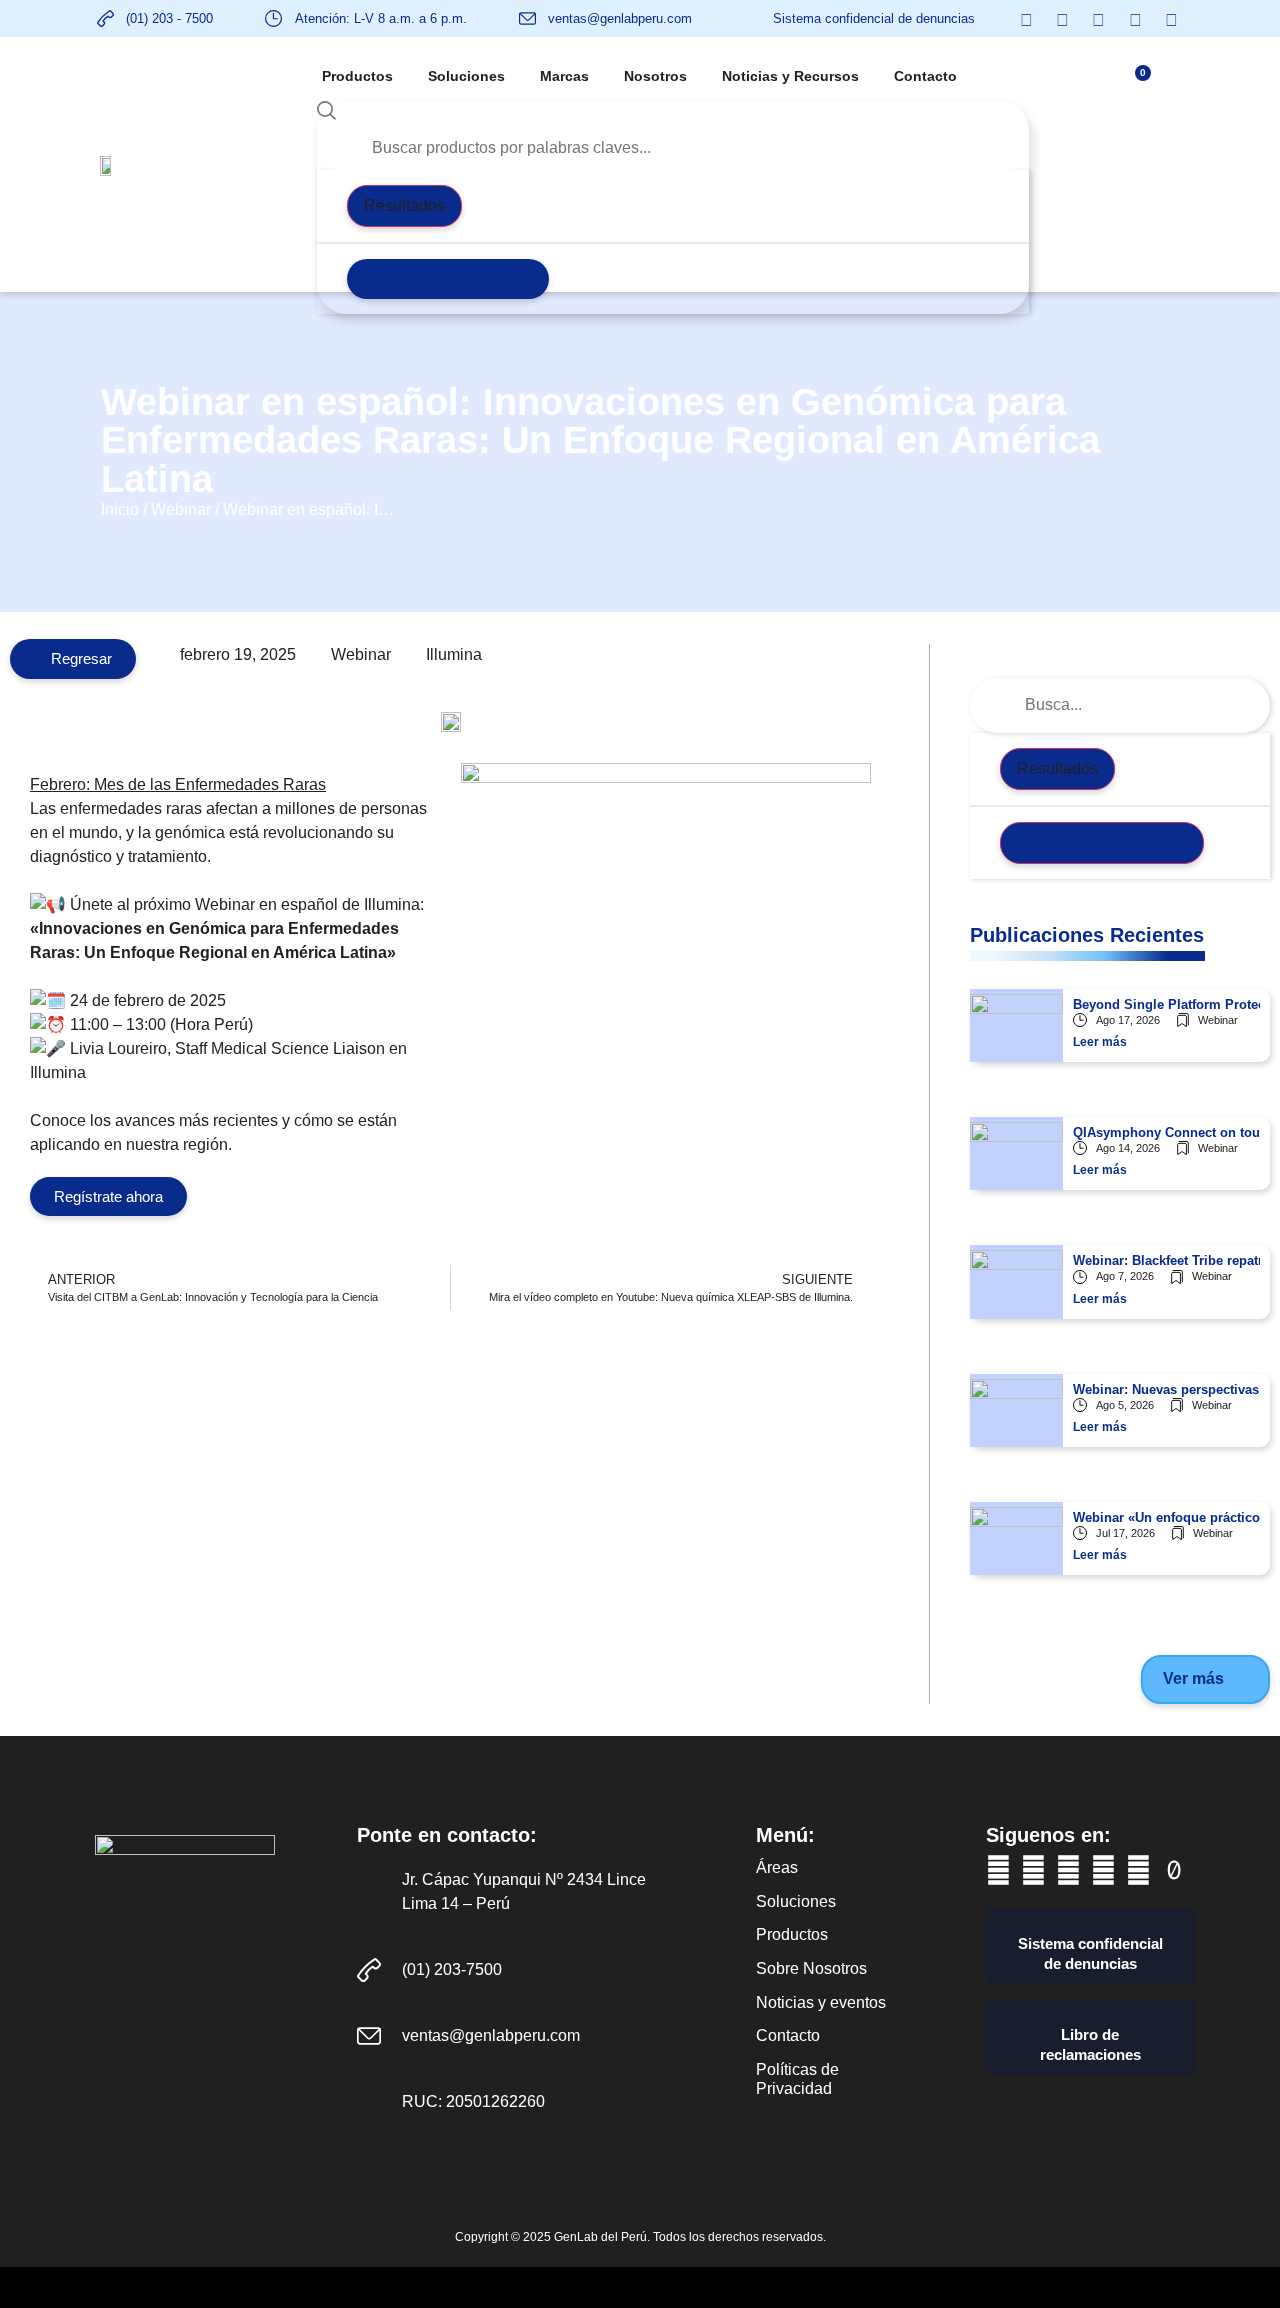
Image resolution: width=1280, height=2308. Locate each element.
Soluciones (466, 76)
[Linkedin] (1068, 1870)
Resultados (404, 205)
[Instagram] (1138, 1870)
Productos (357, 76)
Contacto (925, 76)
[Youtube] (1033, 1870)
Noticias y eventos (821, 2002)
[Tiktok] (1173, 1870)
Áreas (777, 1867)
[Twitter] (1103, 1870)
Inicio (120, 509)
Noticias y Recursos (790, 76)
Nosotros (655, 76)
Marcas (564, 76)
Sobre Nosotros (811, 1968)
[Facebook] (998, 1870)
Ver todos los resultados (448, 278)
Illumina (454, 654)
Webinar (181, 509)
